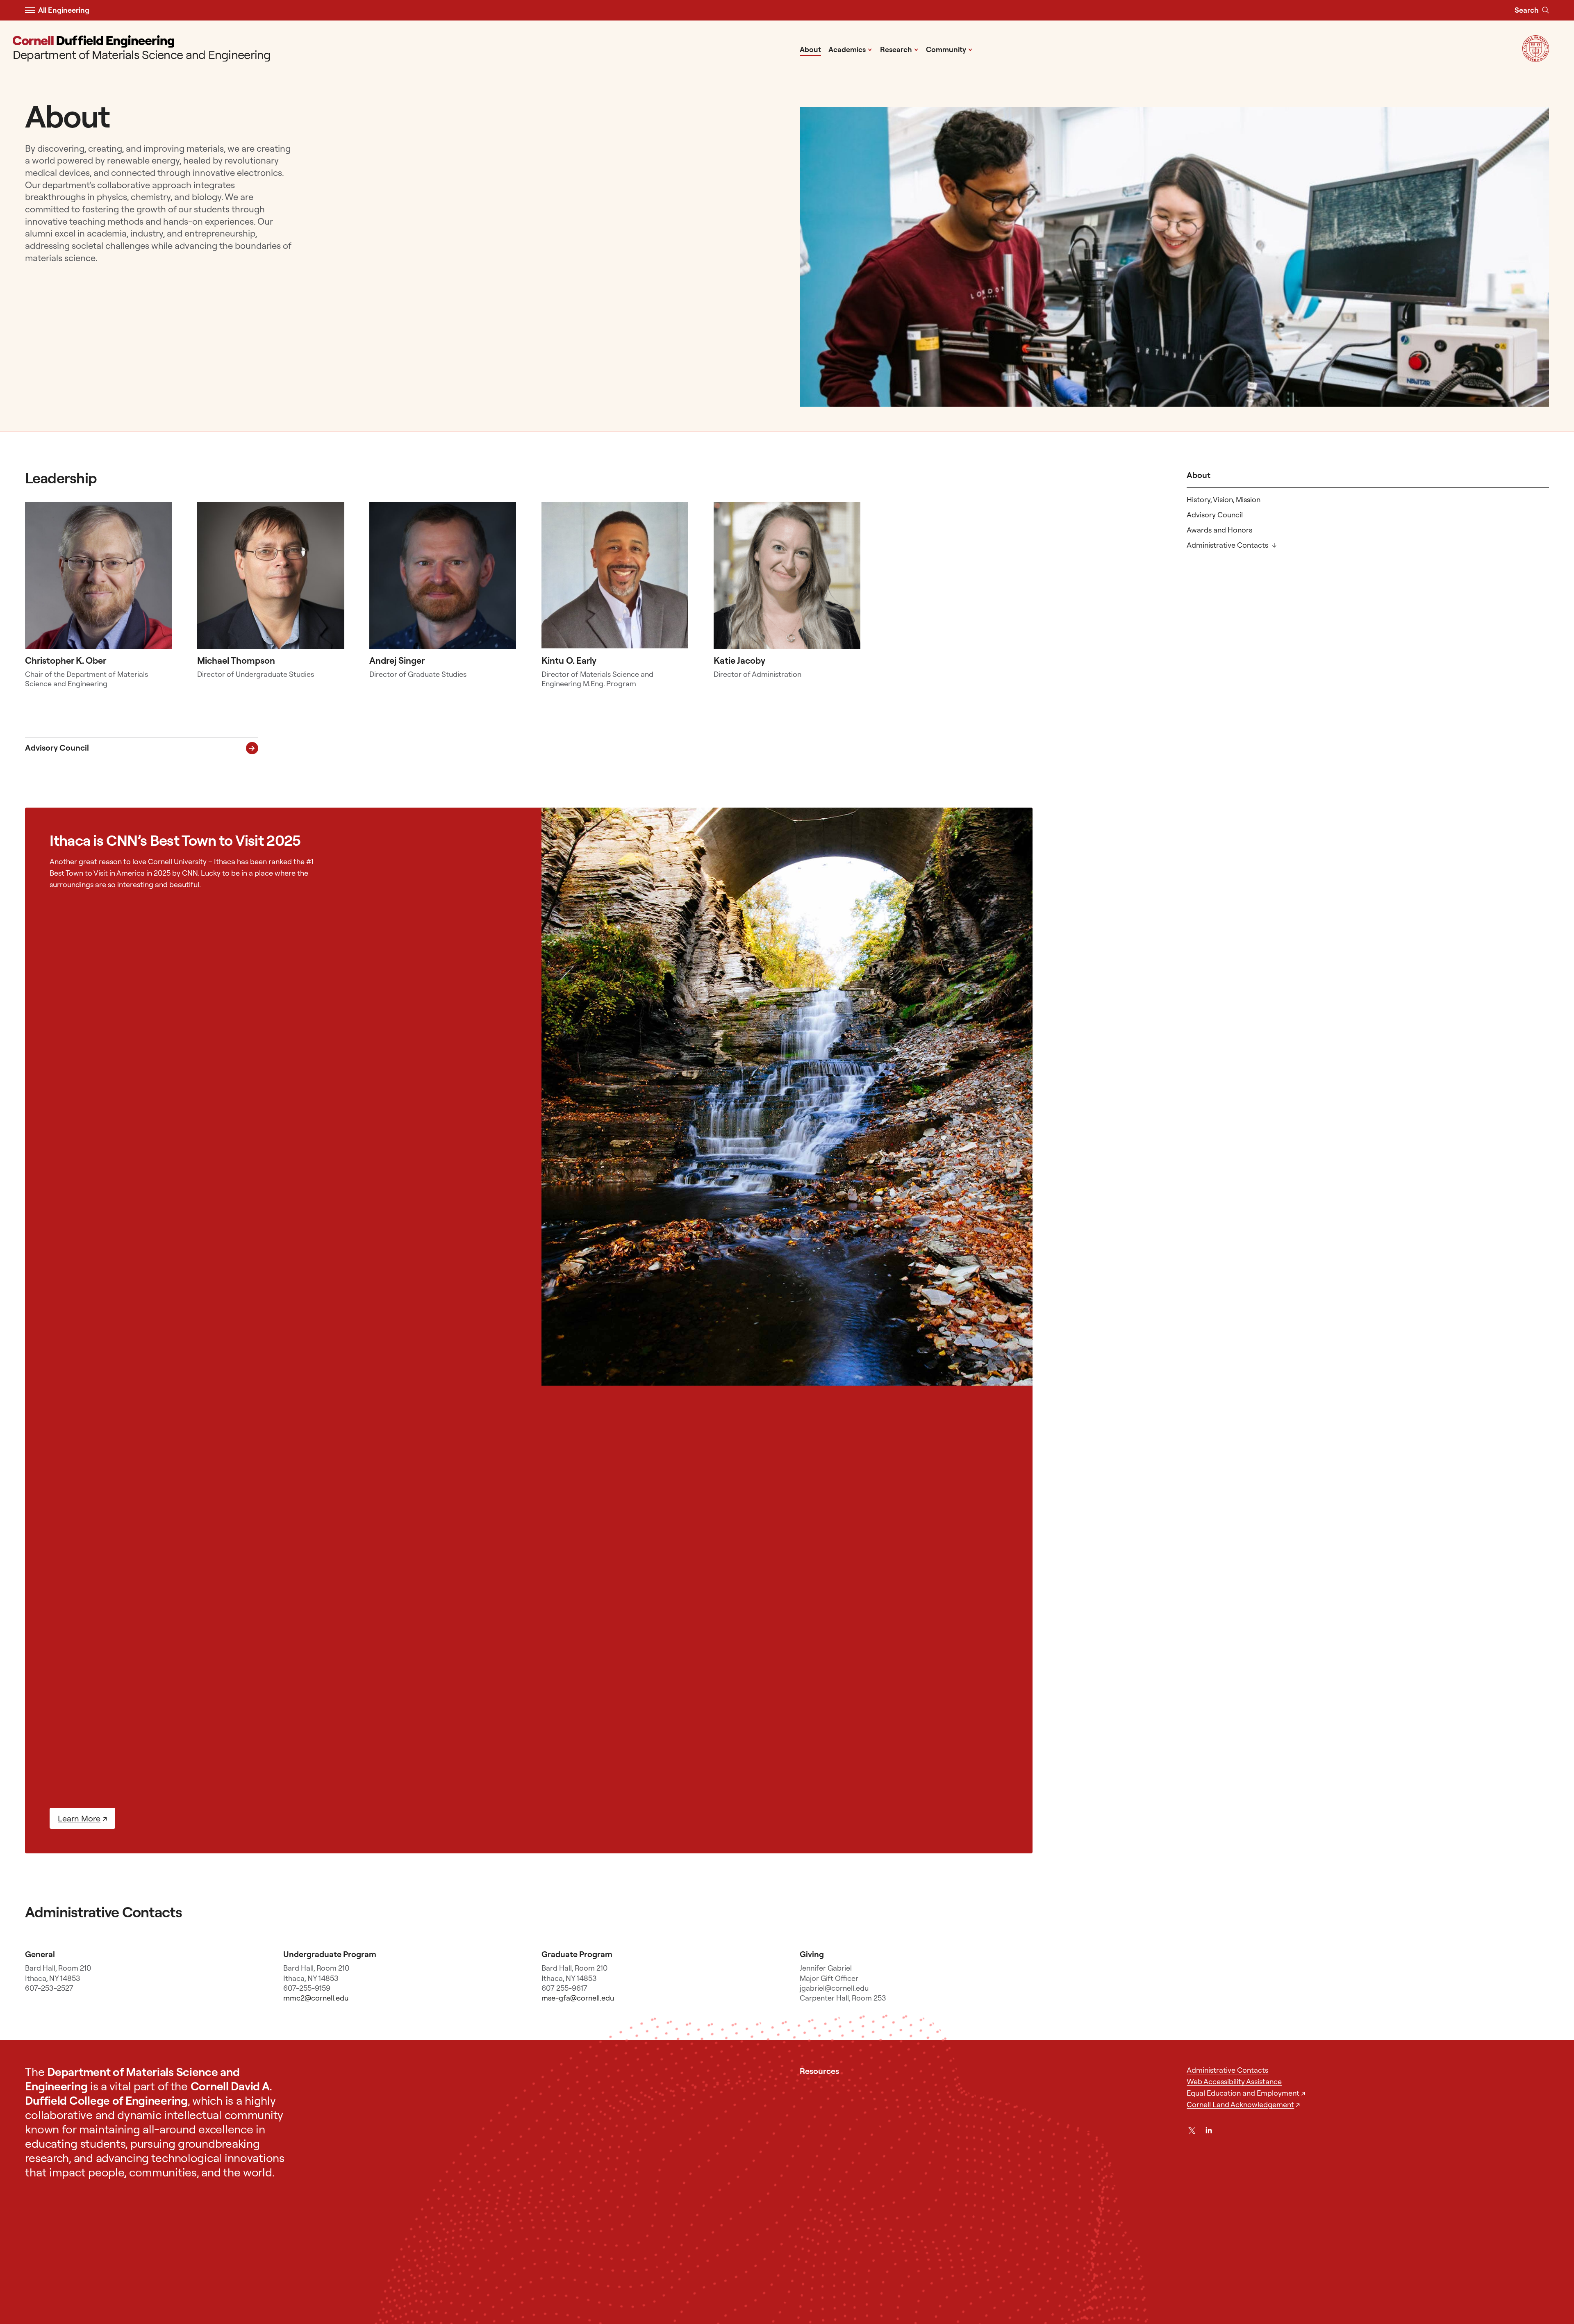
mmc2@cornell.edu (316, 1998)
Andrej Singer (397, 660)
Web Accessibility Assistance (1234, 2082)
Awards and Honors (1219, 530)
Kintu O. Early (569, 660)
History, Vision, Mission (1224, 500)
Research (899, 49)
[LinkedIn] (1209, 2131)
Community (949, 49)
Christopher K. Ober (66, 660)
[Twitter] (1192, 2131)
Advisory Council (1215, 515)
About (810, 49)
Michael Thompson (236, 660)
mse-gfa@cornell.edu (578, 1998)
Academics (850, 49)
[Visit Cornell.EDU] (1536, 59)
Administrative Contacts (1227, 545)
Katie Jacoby (739, 660)
